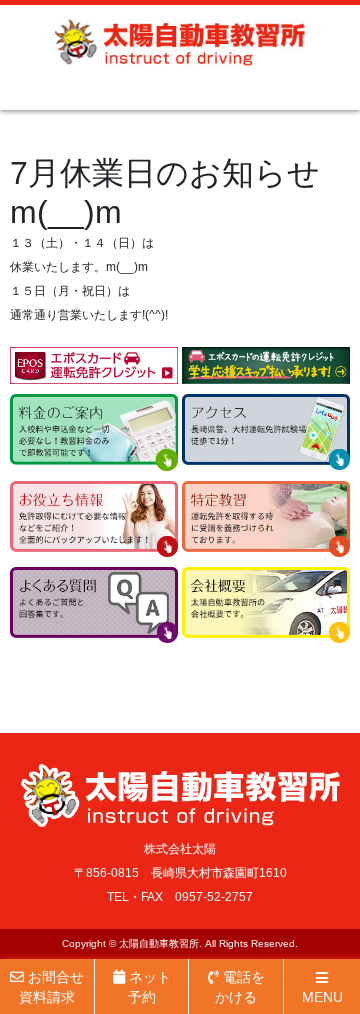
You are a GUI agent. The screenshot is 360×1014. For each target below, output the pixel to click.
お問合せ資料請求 (51, 987)
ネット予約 (148, 987)
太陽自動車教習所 (159, 943)
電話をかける (240, 987)
